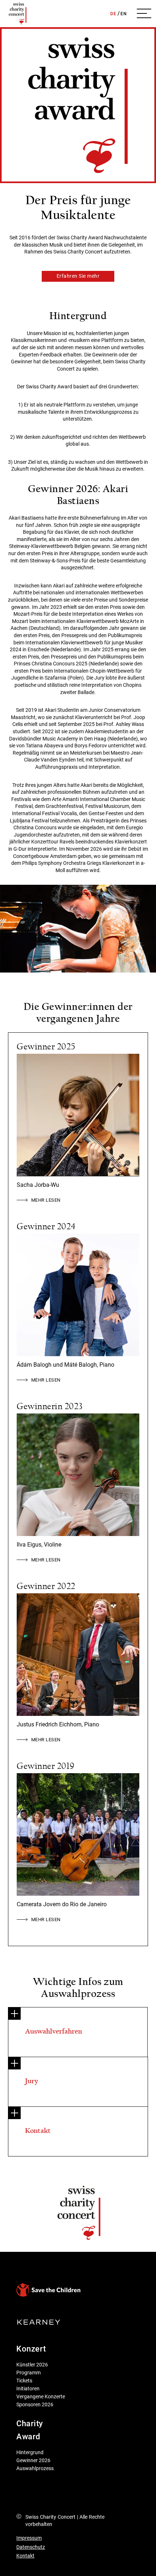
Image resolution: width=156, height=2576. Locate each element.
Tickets (24, 2381)
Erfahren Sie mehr (78, 276)
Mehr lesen (45, 1200)
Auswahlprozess (35, 2468)
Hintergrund (30, 2452)
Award (28, 2437)
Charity (30, 2424)
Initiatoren (28, 2389)
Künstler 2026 (32, 2365)
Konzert (31, 2349)
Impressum (29, 2538)
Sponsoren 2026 (35, 2404)
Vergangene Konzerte (41, 2397)
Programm (28, 2373)
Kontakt (25, 2556)
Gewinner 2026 (33, 2460)
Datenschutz (31, 2547)
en (124, 14)
